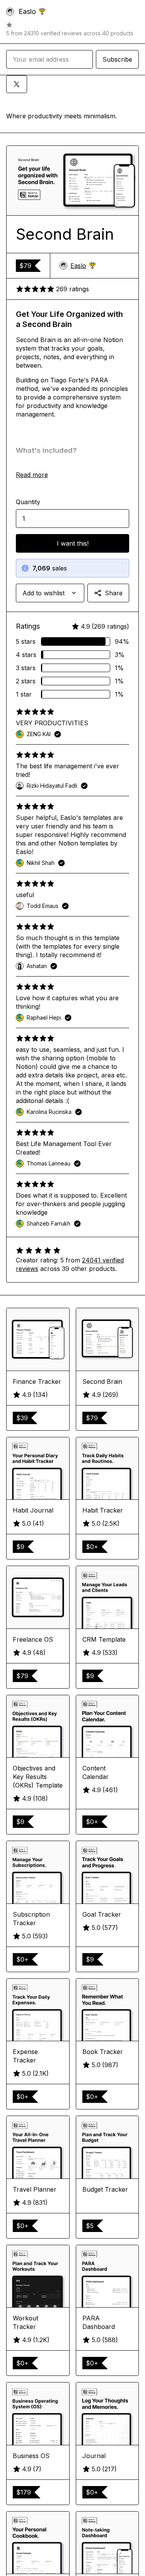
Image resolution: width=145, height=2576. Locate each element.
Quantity (28, 502)
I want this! (73, 543)
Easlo (83, 266)
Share (114, 593)
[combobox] (50, 593)
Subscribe (117, 59)
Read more (32, 475)
